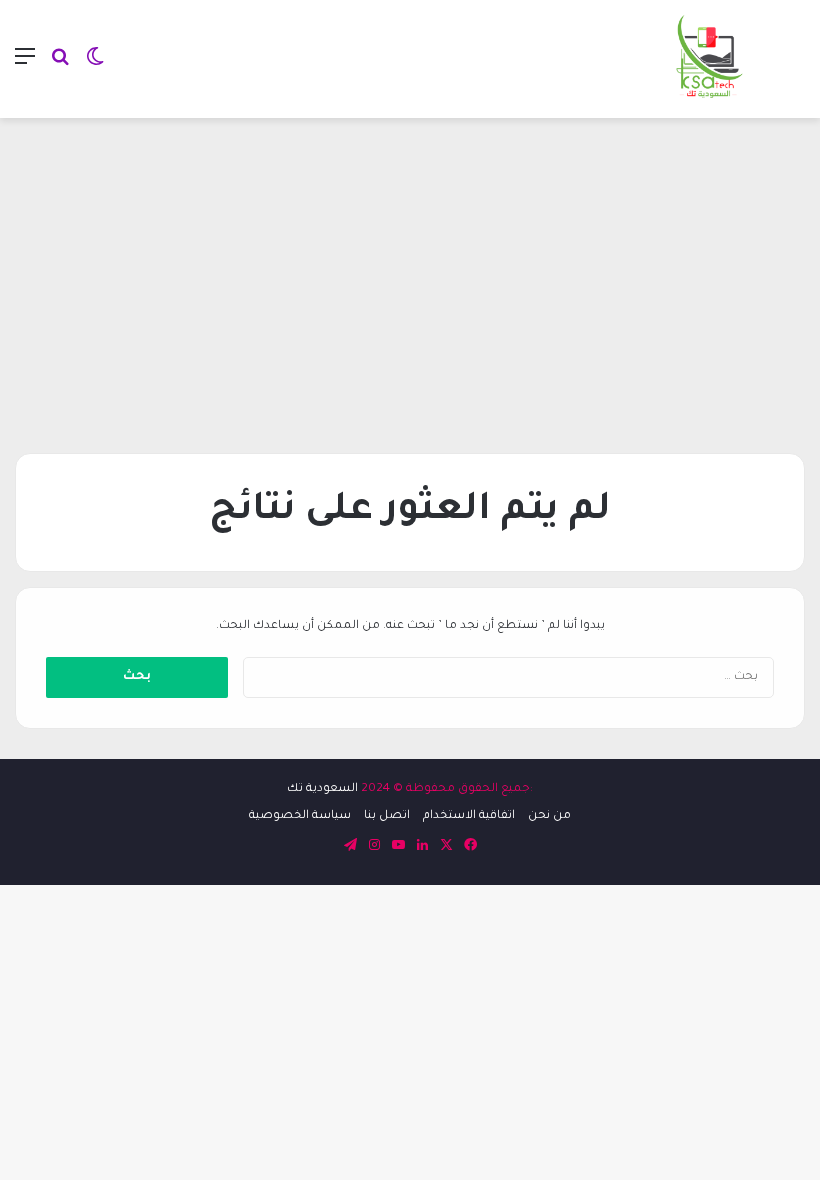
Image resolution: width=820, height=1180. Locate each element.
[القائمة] (25, 66)
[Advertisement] (410, 278)
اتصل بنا (387, 816)
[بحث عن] (60, 66)
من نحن (549, 816)
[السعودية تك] (710, 59)
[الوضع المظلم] (95, 66)
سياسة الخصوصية (300, 816)
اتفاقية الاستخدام (469, 816)
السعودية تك (322, 789)
